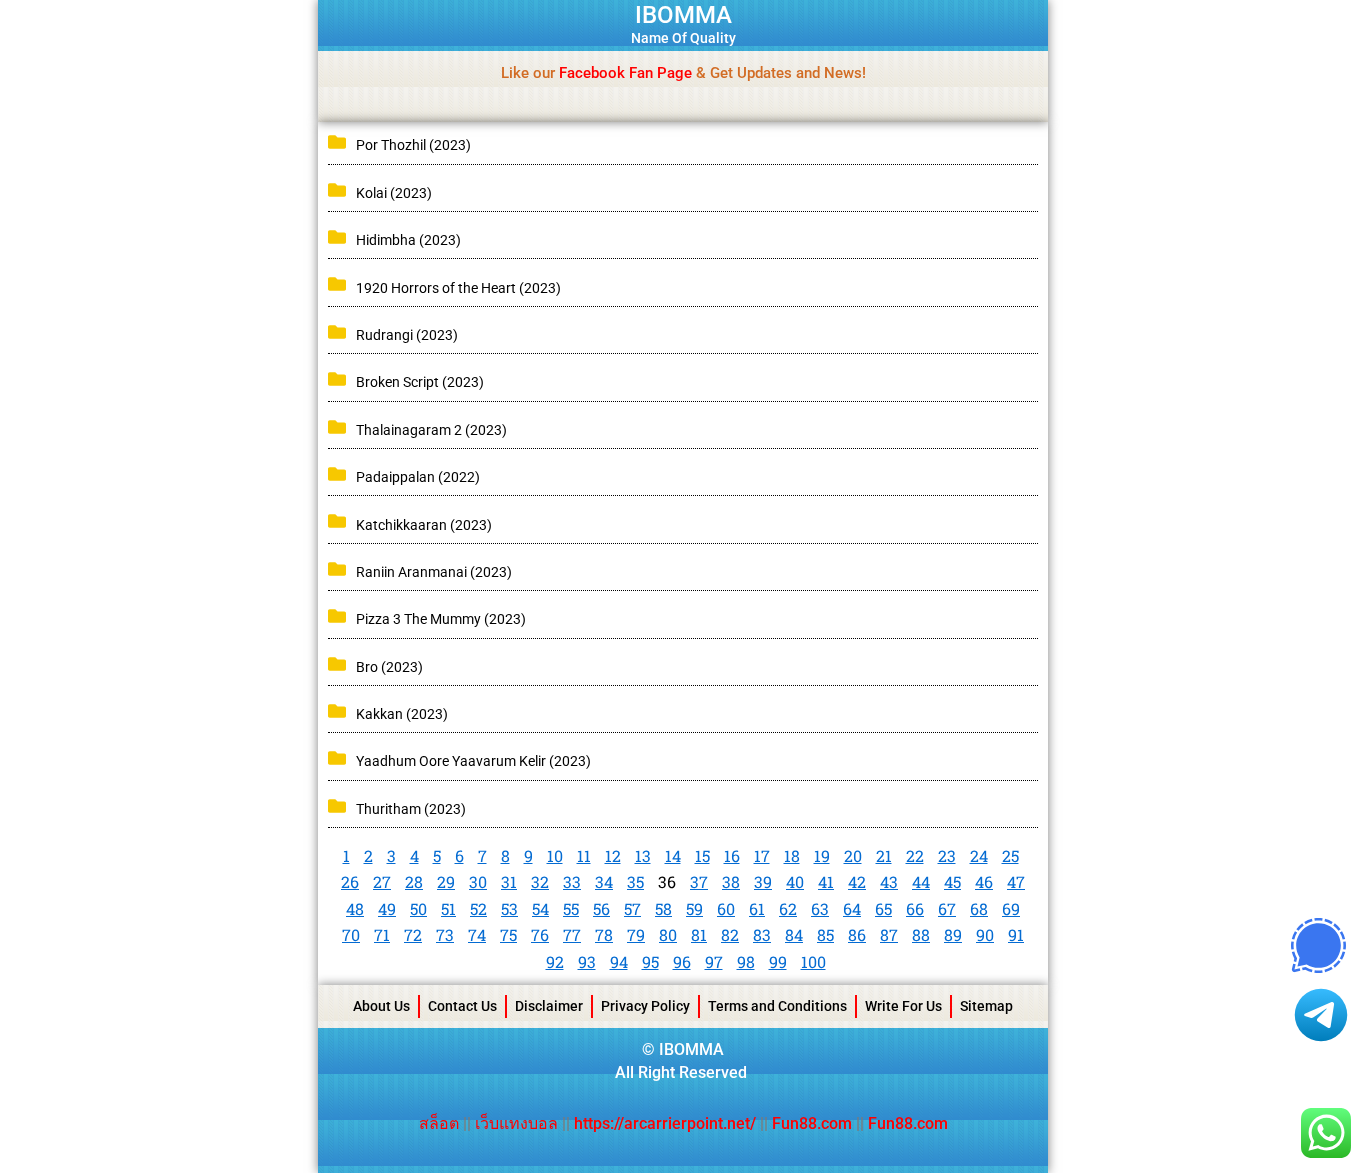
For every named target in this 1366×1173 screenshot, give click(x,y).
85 (825, 934)
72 (413, 934)
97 (714, 961)
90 (985, 934)
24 (979, 855)
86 (857, 934)
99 (778, 961)
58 (663, 908)
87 (889, 934)
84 (794, 934)
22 (915, 855)
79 (636, 934)
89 (953, 934)
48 (355, 908)
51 (448, 908)
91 (1016, 934)
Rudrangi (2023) (407, 335)
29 (446, 881)
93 (587, 961)
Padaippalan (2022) (418, 477)
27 (382, 881)
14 (673, 855)
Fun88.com (812, 1123)
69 (1011, 908)
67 (947, 908)
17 (762, 855)
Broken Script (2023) (420, 382)
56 (601, 908)
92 (555, 961)
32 (540, 881)
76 (540, 934)
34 (604, 881)
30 (478, 881)
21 (884, 855)
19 (822, 855)
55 (571, 908)
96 (682, 961)
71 (382, 934)
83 (762, 934)
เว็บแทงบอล (518, 1123)
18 (792, 855)
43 (889, 881)
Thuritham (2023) (411, 809)
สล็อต (441, 1123)
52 (478, 908)
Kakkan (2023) (402, 714)
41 (826, 881)
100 (813, 961)
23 (947, 855)
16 (732, 855)
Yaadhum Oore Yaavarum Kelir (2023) (473, 761)
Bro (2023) (389, 667)
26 (350, 881)
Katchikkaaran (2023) (424, 525)
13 (643, 855)
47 (1016, 881)
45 (952, 881)
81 (699, 934)
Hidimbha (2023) (408, 240)
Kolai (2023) (394, 193)
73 (445, 934)
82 (730, 934)
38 (731, 881)
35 (635, 881)
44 (921, 881)
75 (508, 934)
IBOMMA (683, 15)
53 (509, 908)
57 (632, 908)
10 (555, 855)
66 (915, 908)
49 (387, 908)
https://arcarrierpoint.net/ (665, 1123)
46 (984, 881)
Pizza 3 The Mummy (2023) (441, 619)
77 (572, 934)
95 (650, 961)
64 (852, 908)
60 (726, 908)
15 (702, 855)
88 (921, 934)
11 (584, 855)
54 (540, 908)
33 (572, 881)
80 (668, 934)
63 (820, 908)
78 (604, 934)
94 (619, 961)
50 (418, 908)
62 (788, 908)
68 (979, 908)
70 (351, 934)
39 (763, 881)
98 (746, 961)
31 (509, 881)
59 (694, 908)
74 (477, 934)
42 (857, 881)
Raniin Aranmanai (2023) (434, 572)
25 (1010, 855)
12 (613, 855)
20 (853, 855)
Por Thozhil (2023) (413, 145)
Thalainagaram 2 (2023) (431, 430)
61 (757, 908)
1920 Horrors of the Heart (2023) (458, 288)
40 (795, 881)
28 (414, 881)
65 (883, 908)
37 (699, 881)
